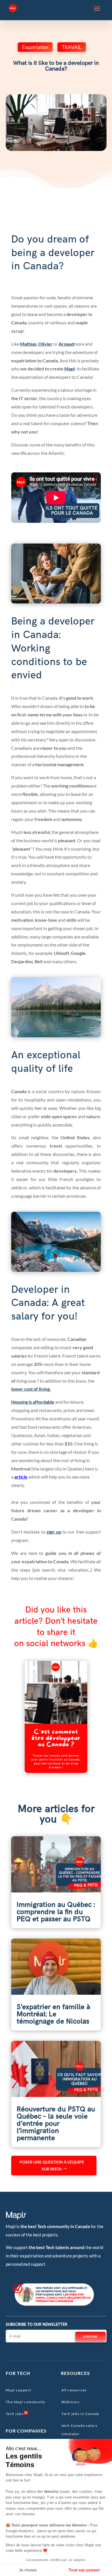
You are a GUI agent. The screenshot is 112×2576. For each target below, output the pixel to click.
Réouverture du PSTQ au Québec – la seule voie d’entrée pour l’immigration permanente (56, 2124)
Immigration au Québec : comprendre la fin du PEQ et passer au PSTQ (56, 1912)
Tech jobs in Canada (80, 2414)
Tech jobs (15, 2414)
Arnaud (66, 344)
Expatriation (35, 47)
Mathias (28, 344)
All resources (74, 2390)
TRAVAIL (72, 47)
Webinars (71, 2402)
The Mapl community (26, 2402)
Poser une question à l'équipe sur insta (52, 2165)
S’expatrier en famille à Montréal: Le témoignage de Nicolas (53, 2014)
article (21, 1477)
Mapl (69, 369)
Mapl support (19, 2390)
